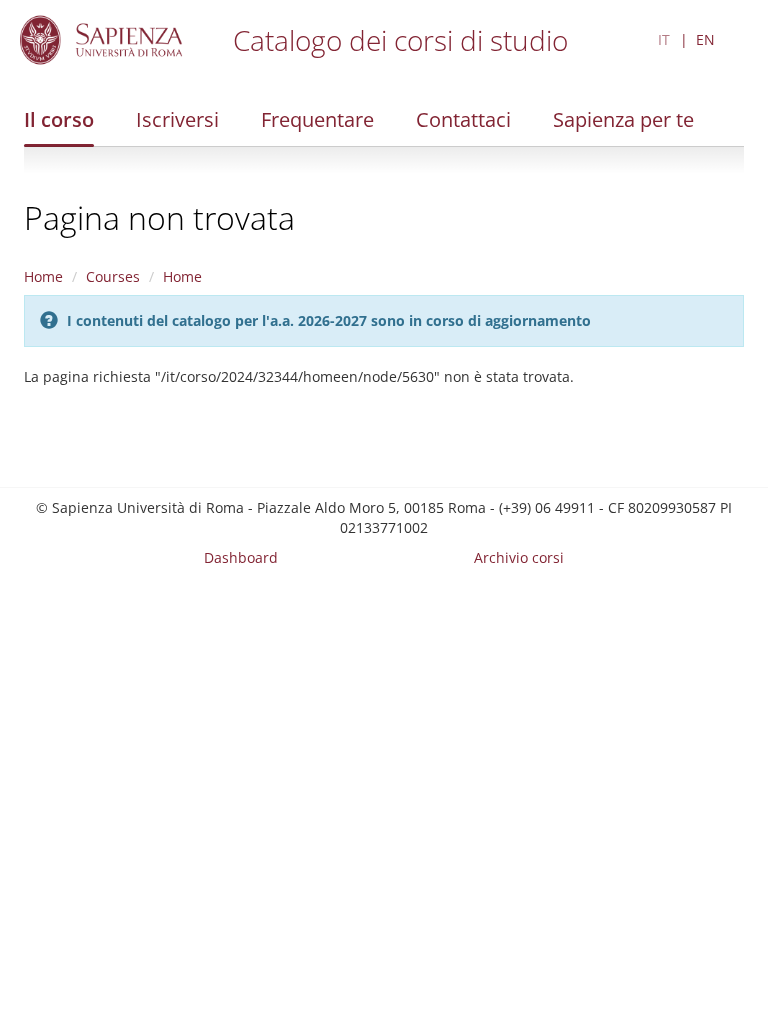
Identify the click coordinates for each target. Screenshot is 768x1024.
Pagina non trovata (159, 217)
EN (705, 39)
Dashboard (241, 557)
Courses (113, 276)
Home (43, 276)
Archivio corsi (519, 557)
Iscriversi (177, 119)
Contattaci (463, 119)
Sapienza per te (623, 119)
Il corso (59, 119)
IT (664, 39)
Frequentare (317, 119)
